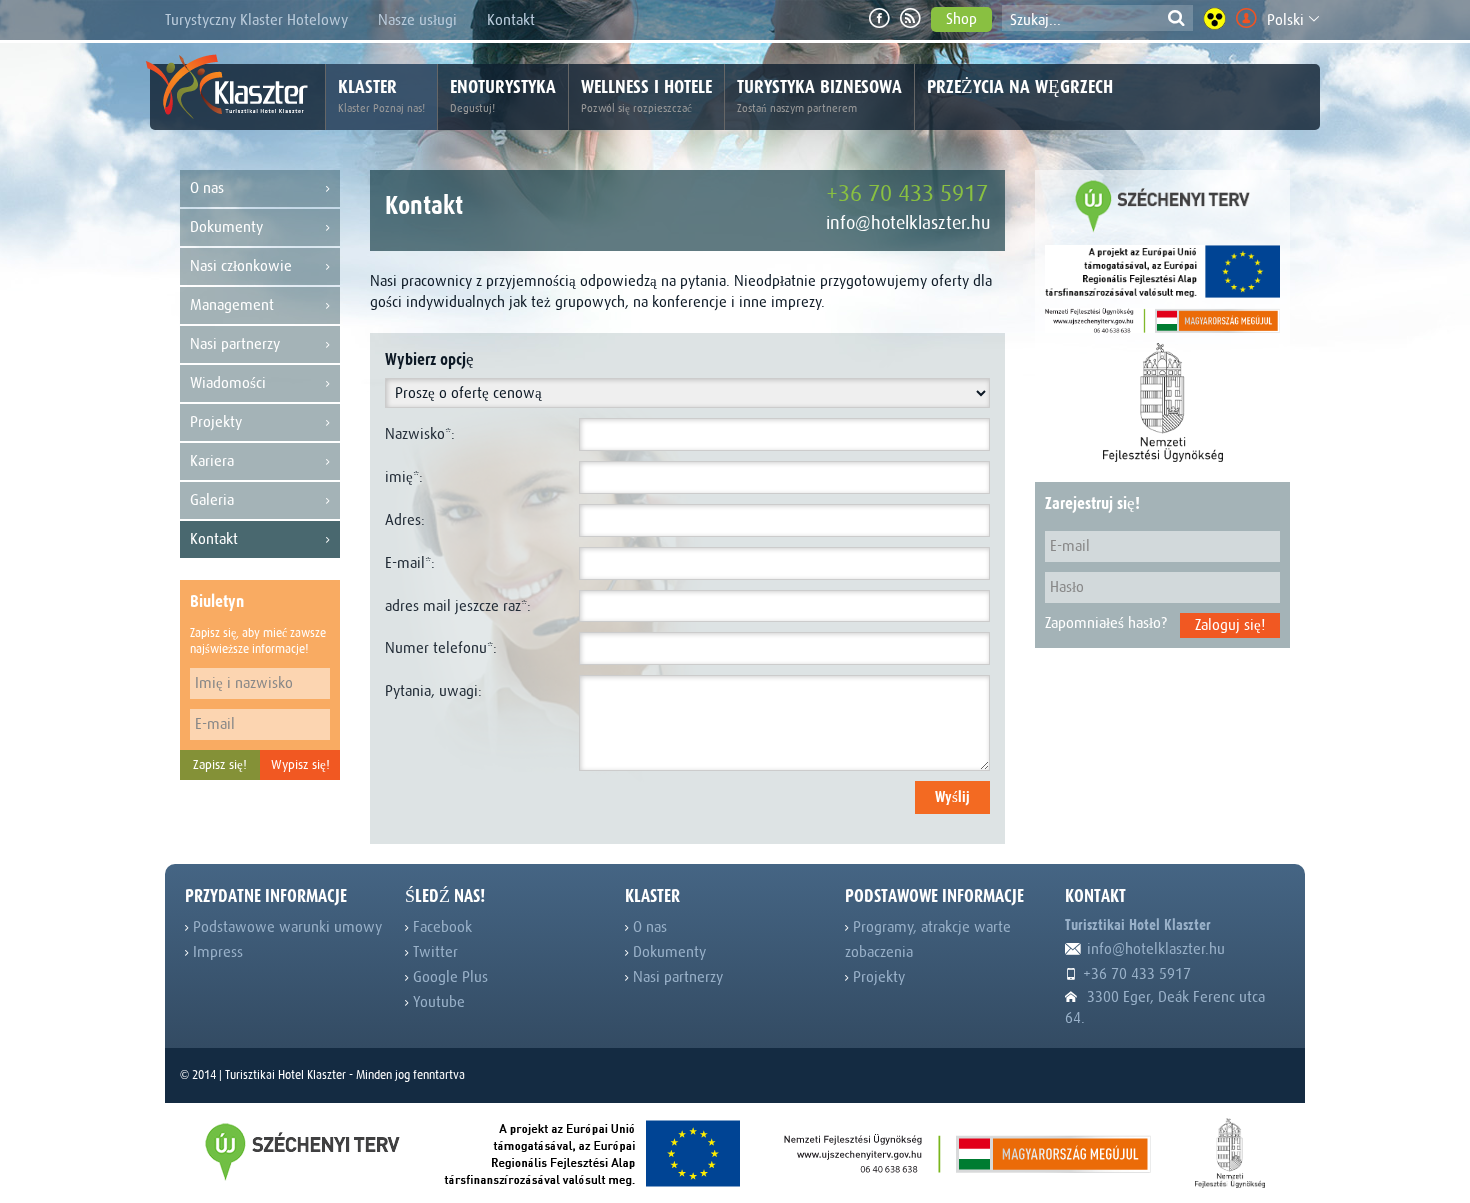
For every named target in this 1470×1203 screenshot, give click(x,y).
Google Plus (448, 977)
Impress (216, 952)
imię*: (404, 477)
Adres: (405, 520)
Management (232, 305)
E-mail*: (410, 563)
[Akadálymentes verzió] (1214, 18)
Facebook (440, 927)
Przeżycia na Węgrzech (1020, 87)
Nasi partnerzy (235, 344)
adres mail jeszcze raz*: (458, 606)
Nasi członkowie (241, 266)
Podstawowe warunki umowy (285, 927)
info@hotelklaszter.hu (908, 223)
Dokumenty (226, 227)
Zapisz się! (220, 764)
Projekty (216, 422)
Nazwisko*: (420, 434)
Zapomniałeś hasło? (1106, 623)
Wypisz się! (300, 764)
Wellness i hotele (646, 95)
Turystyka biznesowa (819, 95)
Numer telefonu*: (441, 648)
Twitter (433, 952)
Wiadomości (228, 383)
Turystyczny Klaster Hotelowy (256, 20)
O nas (207, 188)
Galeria (212, 500)
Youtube (437, 1002)
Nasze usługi (417, 20)
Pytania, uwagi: (433, 691)
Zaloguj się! (1230, 625)
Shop (961, 19)
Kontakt (511, 20)
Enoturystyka (503, 95)
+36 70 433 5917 (907, 193)
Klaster (381, 95)
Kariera (212, 461)
